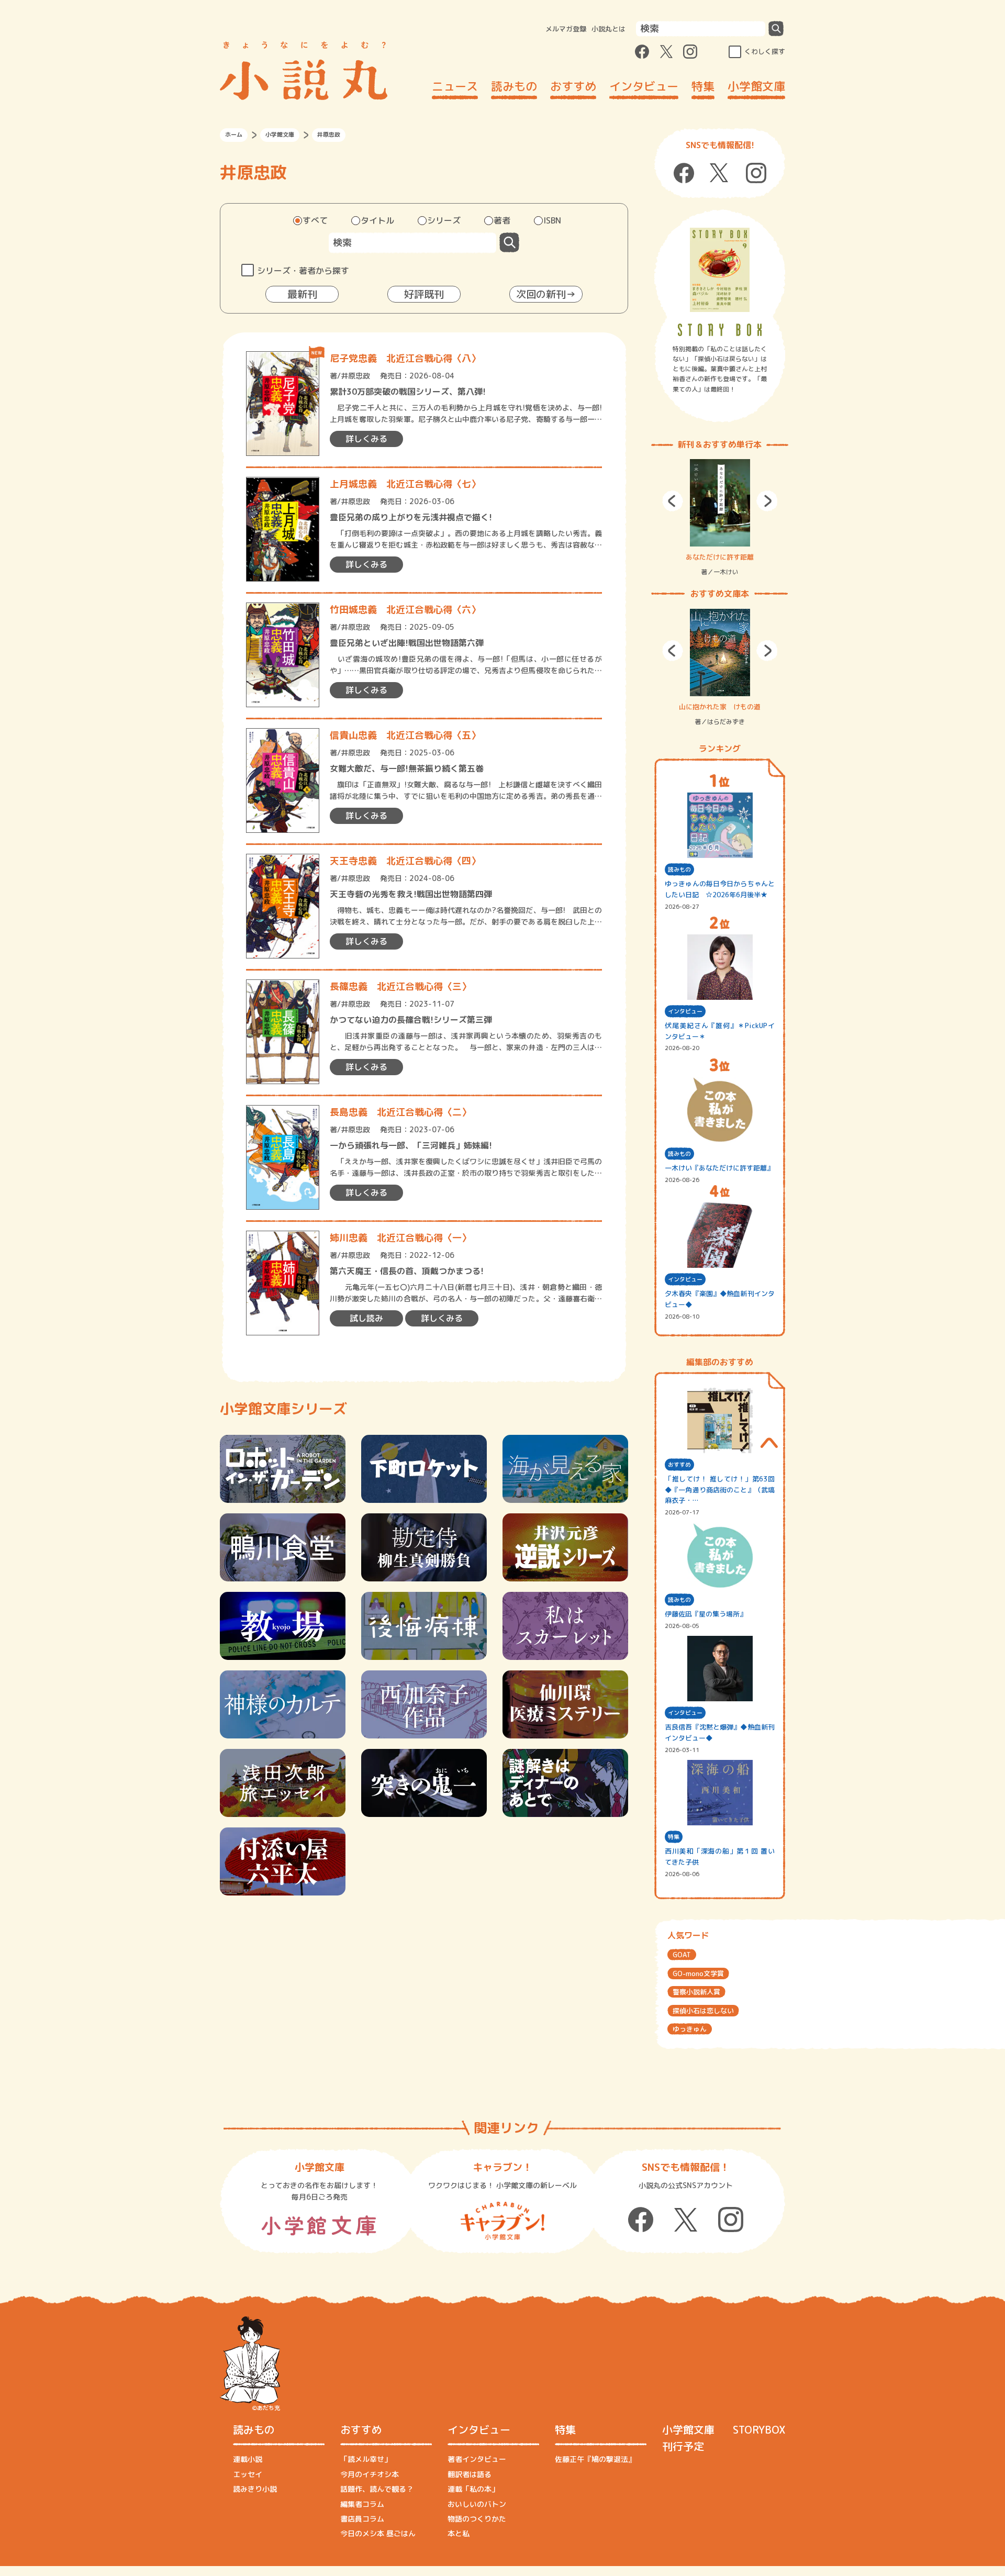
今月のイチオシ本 (370, 2474)
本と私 (459, 2533)
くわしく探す (765, 51)
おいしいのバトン (477, 2504)
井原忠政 (355, 376)
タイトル (377, 220)
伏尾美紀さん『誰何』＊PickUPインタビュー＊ (720, 1031)
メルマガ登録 (566, 29)
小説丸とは (608, 29)
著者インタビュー (477, 2459)
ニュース (455, 86)
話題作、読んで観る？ (377, 2489)
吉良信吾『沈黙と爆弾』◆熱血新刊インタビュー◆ (720, 1732)
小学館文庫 (756, 86)
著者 (502, 220)
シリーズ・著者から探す (303, 271)
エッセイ (248, 2474)
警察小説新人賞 (696, 1992)
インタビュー (644, 86)
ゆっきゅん (690, 2029)
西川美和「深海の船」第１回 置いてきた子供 (720, 1856)
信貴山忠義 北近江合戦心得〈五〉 (405, 735)
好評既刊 (424, 294)
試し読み (366, 1318)
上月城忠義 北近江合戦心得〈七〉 (405, 484)
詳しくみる (366, 439)
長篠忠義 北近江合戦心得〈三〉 (400, 986)
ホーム (234, 135)
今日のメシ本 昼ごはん (378, 2533)
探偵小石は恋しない (703, 2011)
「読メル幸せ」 (366, 2459)
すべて (315, 220)
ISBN (552, 220)
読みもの (514, 86)
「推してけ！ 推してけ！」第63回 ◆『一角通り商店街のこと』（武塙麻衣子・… (720, 1490)
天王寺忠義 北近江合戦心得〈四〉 (405, 861)
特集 (703, 86)
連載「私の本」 (473, 2489)
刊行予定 (683, 2446)
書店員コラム (362, 2519)
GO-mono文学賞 (698, 1973)
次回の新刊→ (546, 294)
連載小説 (248, 2459)
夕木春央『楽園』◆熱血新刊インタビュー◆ (720, 1299)
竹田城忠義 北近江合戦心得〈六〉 (405, 610)
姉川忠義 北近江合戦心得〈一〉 (400, 1238)
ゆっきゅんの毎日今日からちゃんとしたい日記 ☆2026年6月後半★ (720, 889)
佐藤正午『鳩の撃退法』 (595, 2459)
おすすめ (573, 86)
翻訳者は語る (470, 2474)
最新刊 (302, 294)
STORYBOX (759, 2429)
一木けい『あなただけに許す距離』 (719, 1168)
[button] (673, 501)
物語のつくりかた (477, 2519)
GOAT (682, 1955)
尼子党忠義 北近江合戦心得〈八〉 (405, 358)
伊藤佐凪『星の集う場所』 (706, 1614)
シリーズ (444, 220)
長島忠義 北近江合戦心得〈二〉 (400, 1112)
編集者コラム (362, 2504)
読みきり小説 (255, 2489)
